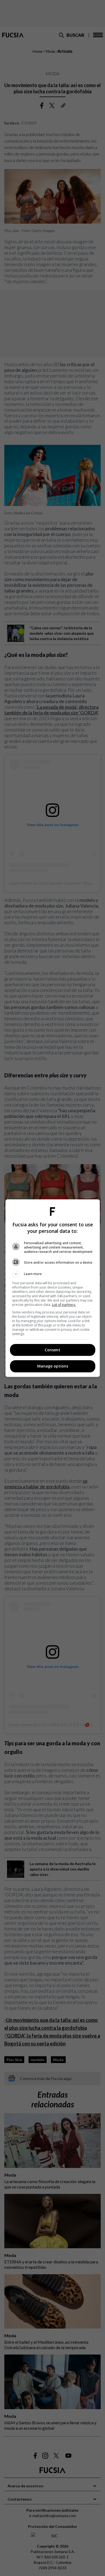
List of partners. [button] (64, 1305)
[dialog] (53, 1288)
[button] (53, 1274)
